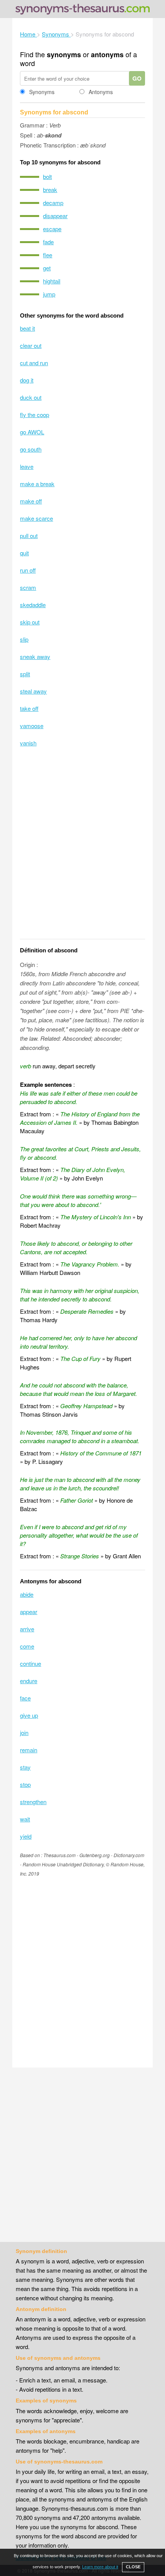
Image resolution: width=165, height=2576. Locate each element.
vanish (28, 743)
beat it (27, 328)
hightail (52, 281)
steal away (33, 691)
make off (31, 501)
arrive (27, 1629)
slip (24, 639)
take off (29, 708)
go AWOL (32, 432)
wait (25, 1819)
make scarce (36, 518)
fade (48, 242)
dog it (27, 380)
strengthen (33, 1802)
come (27, 1646)
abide (27, 1594)
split (25, 674)
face (25, 1698)
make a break (37, 484)
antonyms (107, 55)
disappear (55, 216)
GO (137, 78)
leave (27, 466)
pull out (29, 536)
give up (29, 1715)
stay (25, 1767)
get (47, 268)
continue (31, 1663)
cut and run (34, 363)
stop (25, 1784)
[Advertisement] (82, 848)
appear (29, 1612)
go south (31, 449)
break (50, 190)
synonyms (64, 55)
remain (29, 1750)
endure (29, 1681)
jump (49, 294)
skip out (30, 622)
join (24, 1733)
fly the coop (35, 415)
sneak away (35, 656)
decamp (53, 203)
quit (24, 553)
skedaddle (33, 605)
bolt (47, 176)
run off (28, 570)
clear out (31, 345)
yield (26, 1836)
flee (48, 255)
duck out (31, 397)
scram (28, 587)
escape (52, 229)
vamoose (32, 726)
